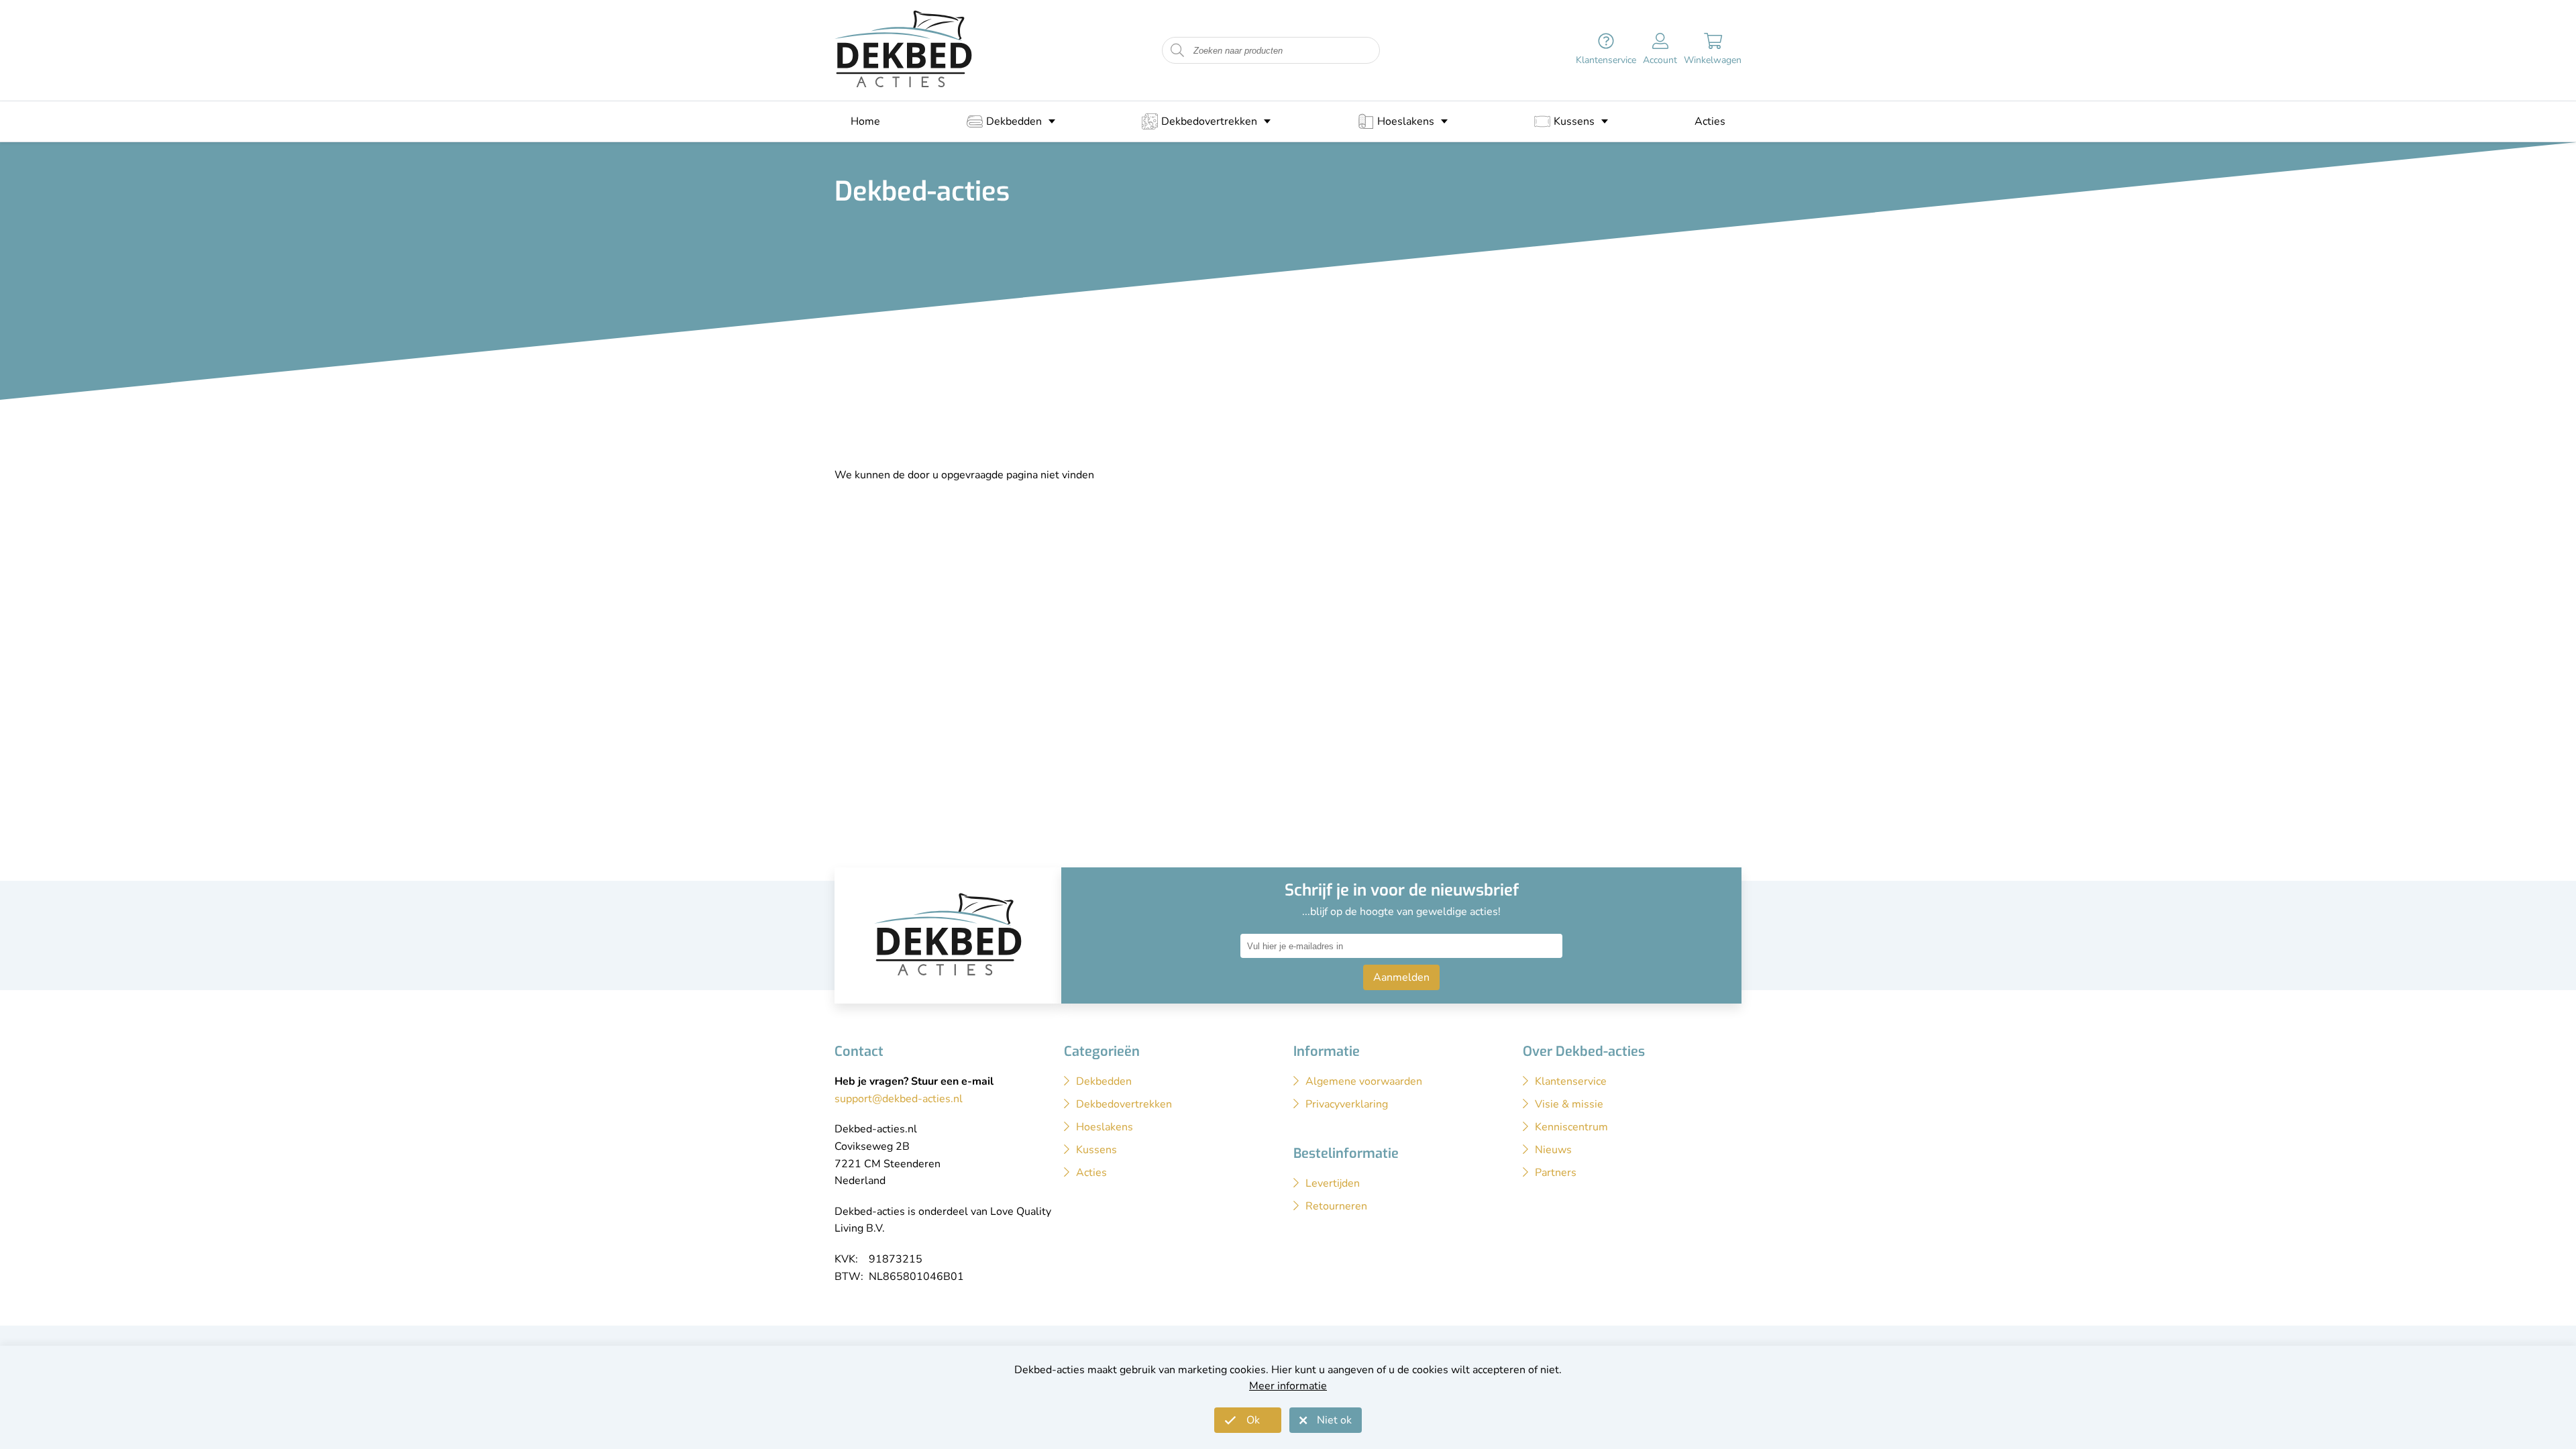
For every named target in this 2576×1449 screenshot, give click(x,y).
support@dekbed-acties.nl (899, 1099)
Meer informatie (1288, 1386)
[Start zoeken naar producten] (1177, 51)
